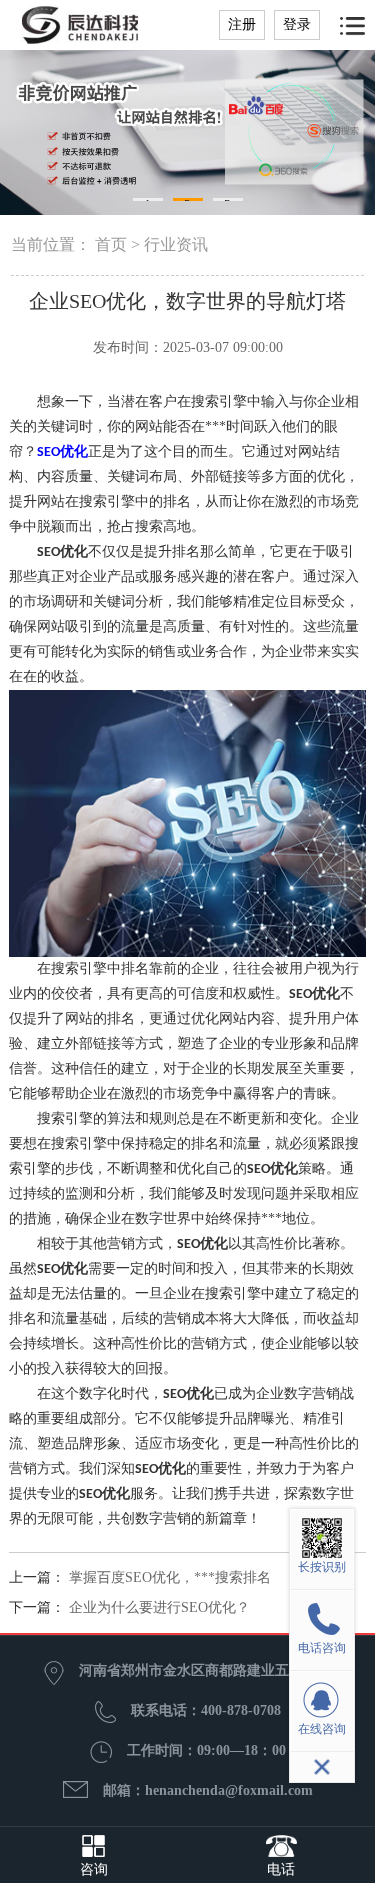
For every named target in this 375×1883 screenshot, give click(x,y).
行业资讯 (176, 244)
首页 (111, 244)
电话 (281, 1869)
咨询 (94, 1869)
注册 (242, 24)
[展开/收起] (322, 1767)
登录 (297, 24)
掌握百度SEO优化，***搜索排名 (170, 1577)
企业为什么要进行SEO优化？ (159, 1607)
